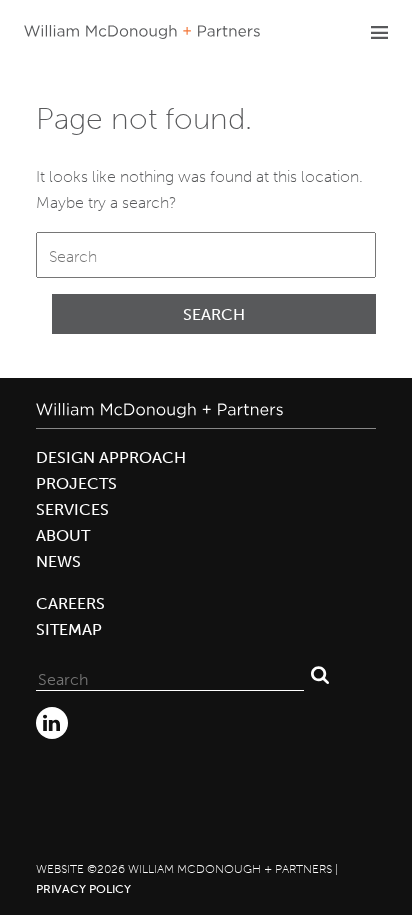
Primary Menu (379, 32)
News (58, 561)
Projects (76, 483)
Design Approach (111, 457)
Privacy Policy (83, 889)
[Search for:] (206, 255)
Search (214, 314)
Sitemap (69, 629)
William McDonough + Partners (142, 32)
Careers (70, 603)
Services (72, 509)
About (63, 535)
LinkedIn (52, 723)
